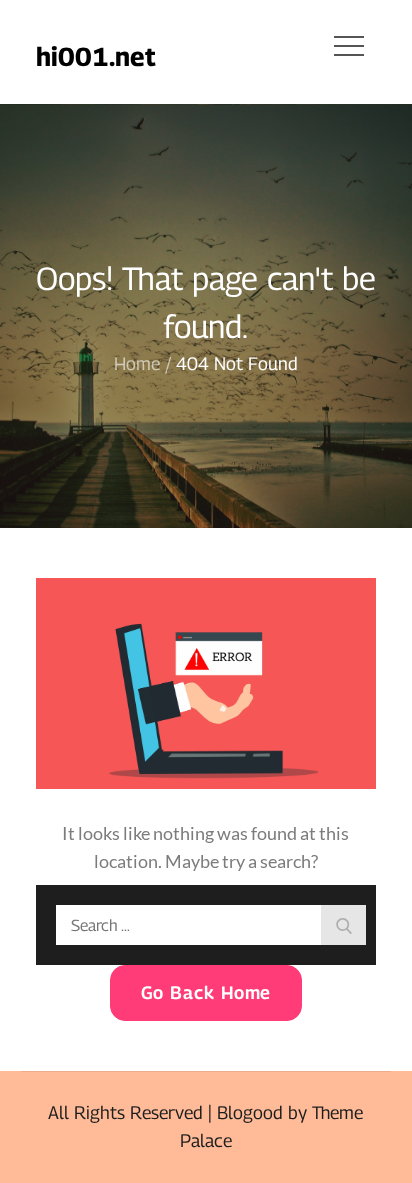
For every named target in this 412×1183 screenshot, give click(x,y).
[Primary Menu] (349, 45)
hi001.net (96, 56)
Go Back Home (206, 992)
